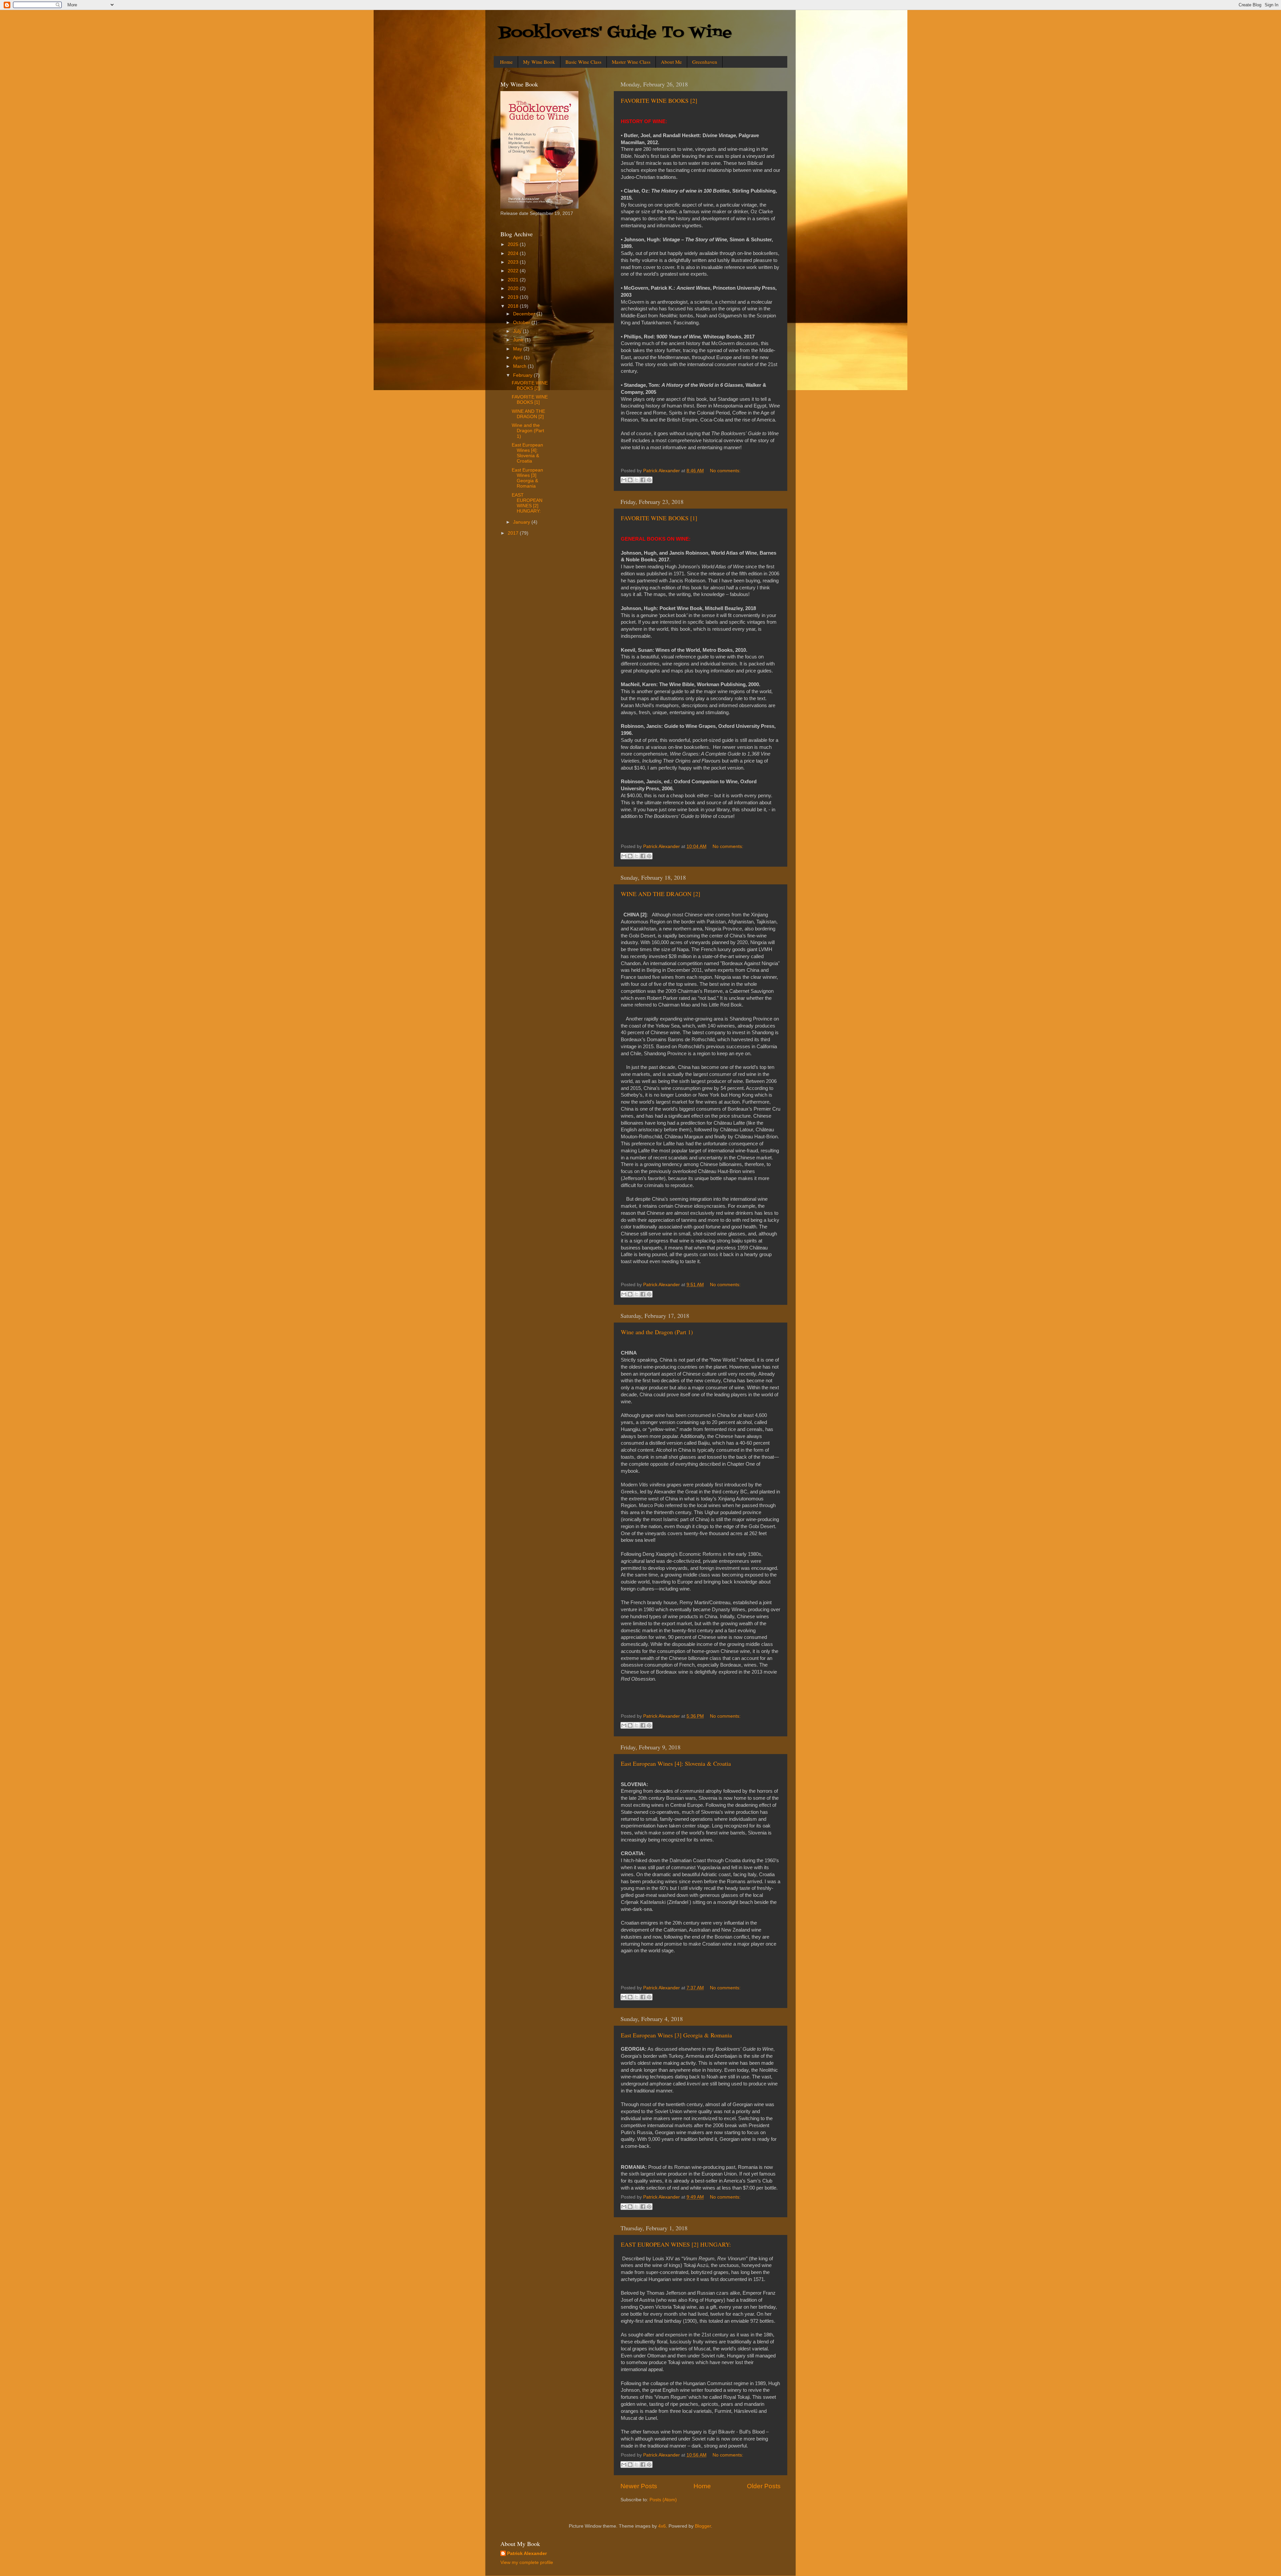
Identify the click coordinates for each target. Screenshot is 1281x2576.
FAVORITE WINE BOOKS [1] (659, 518)
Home (506, 62)
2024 (514, 253)
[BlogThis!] (630, 480)
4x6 (662, 2526)
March (520, 366)
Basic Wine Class (583, 62)
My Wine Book (539, 62)
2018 (514, 306)
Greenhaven (705, 62)
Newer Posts (639, 2486)
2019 (514, 297)
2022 (514, 271)
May (518, 349)
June (519, 340)
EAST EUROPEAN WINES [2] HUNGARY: (676, 2244)
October (522, 323)
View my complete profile (527, 2562)
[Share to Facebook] (643, 480)
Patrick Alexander (527, 2553)
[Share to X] (636, 480)
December (525, 314)
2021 (514, 280)
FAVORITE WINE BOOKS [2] (659, 100)
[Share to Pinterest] (649, 480)
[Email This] (624, 480)
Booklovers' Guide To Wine (615, 33)
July (518, 331)
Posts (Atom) (663, 2500)
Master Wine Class (631, 62)
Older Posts (764, 2486)
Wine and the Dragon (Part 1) (657, 1332)
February (523, 375)
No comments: (725, 471)
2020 (514, 289)
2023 (514, 262)
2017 (514, 533)
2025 (514, 244)
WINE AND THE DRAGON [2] (661, 894)
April (518, 358)
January (522, 522)
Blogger (703, 2526)
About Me (671, 62)
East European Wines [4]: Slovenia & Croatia (676, 1763)
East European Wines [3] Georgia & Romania (676, 2035)
